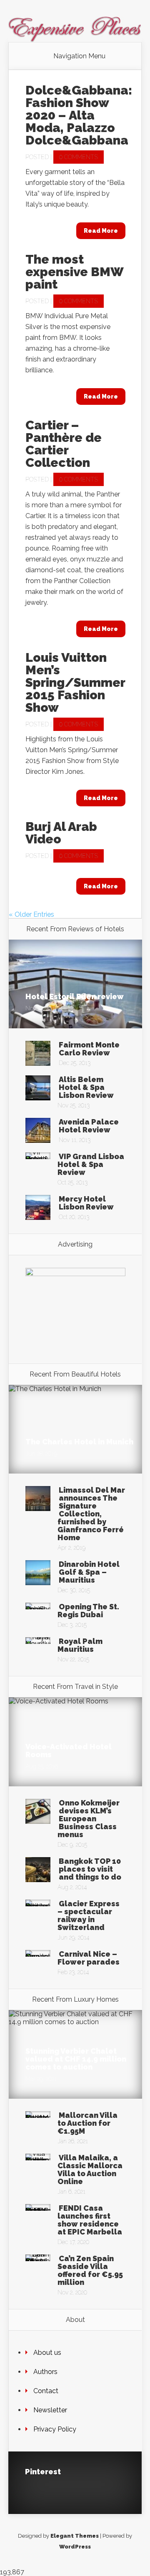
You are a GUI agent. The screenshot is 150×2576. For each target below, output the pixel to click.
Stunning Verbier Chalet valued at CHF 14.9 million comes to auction (76, 2059)
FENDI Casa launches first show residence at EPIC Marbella (90, 2220)
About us (47, 2353)
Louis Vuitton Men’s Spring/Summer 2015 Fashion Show (75, 682)
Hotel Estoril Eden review (75, 996)
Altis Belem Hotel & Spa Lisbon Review (86, 1087)
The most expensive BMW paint (74, 272)
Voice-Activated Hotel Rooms (69, 1751)
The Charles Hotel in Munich (79, 1442)
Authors (45, 2372)
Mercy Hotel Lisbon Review (86, 1203)
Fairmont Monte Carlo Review (89, 1049)
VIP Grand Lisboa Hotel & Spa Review (91, 1164)
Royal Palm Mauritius (80, 1645)
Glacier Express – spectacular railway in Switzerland (89, 1915)
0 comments (79, 157)
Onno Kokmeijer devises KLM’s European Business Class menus (89, 1819)
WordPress (75, 2547)
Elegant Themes (75, 2536)
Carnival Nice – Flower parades (89, 1958)
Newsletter (50, 2410)
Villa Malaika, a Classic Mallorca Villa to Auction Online (90, 2170)
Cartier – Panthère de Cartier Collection (64, 444)
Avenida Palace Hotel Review (89, 1126)
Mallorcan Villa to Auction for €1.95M (87, 2123)
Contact (46, 2391)
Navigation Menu (79, 56)
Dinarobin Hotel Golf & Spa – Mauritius (89, 1572)
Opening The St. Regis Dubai (88, 1611)
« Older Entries (31, 914)
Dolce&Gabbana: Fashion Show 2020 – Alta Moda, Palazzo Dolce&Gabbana (79, 115)
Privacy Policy (55, 2429)
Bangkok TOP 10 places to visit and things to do (90, 1869)
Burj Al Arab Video (61, 833)
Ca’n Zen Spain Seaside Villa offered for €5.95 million (90, 2270)
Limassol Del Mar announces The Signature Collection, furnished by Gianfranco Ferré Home (91, 1514)
